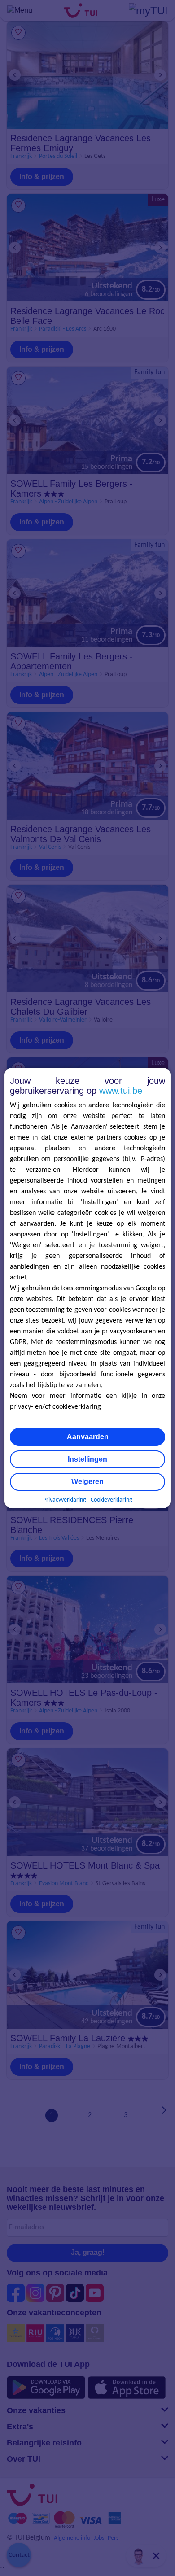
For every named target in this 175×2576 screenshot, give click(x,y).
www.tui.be (121, 1091)
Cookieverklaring (112, 1500)
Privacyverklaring (65, 1500)
